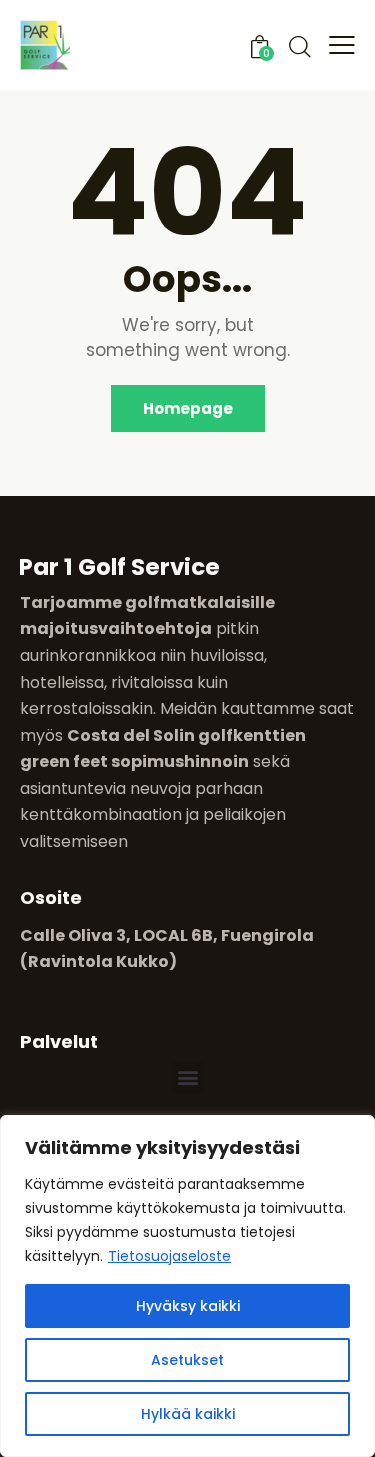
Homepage (188, 408)
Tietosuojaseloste (169, 1256)
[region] (187, 1286)
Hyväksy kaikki (188, 1306)
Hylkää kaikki (188, 1414)
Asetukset (187, 1360)
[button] (187, 1077)
